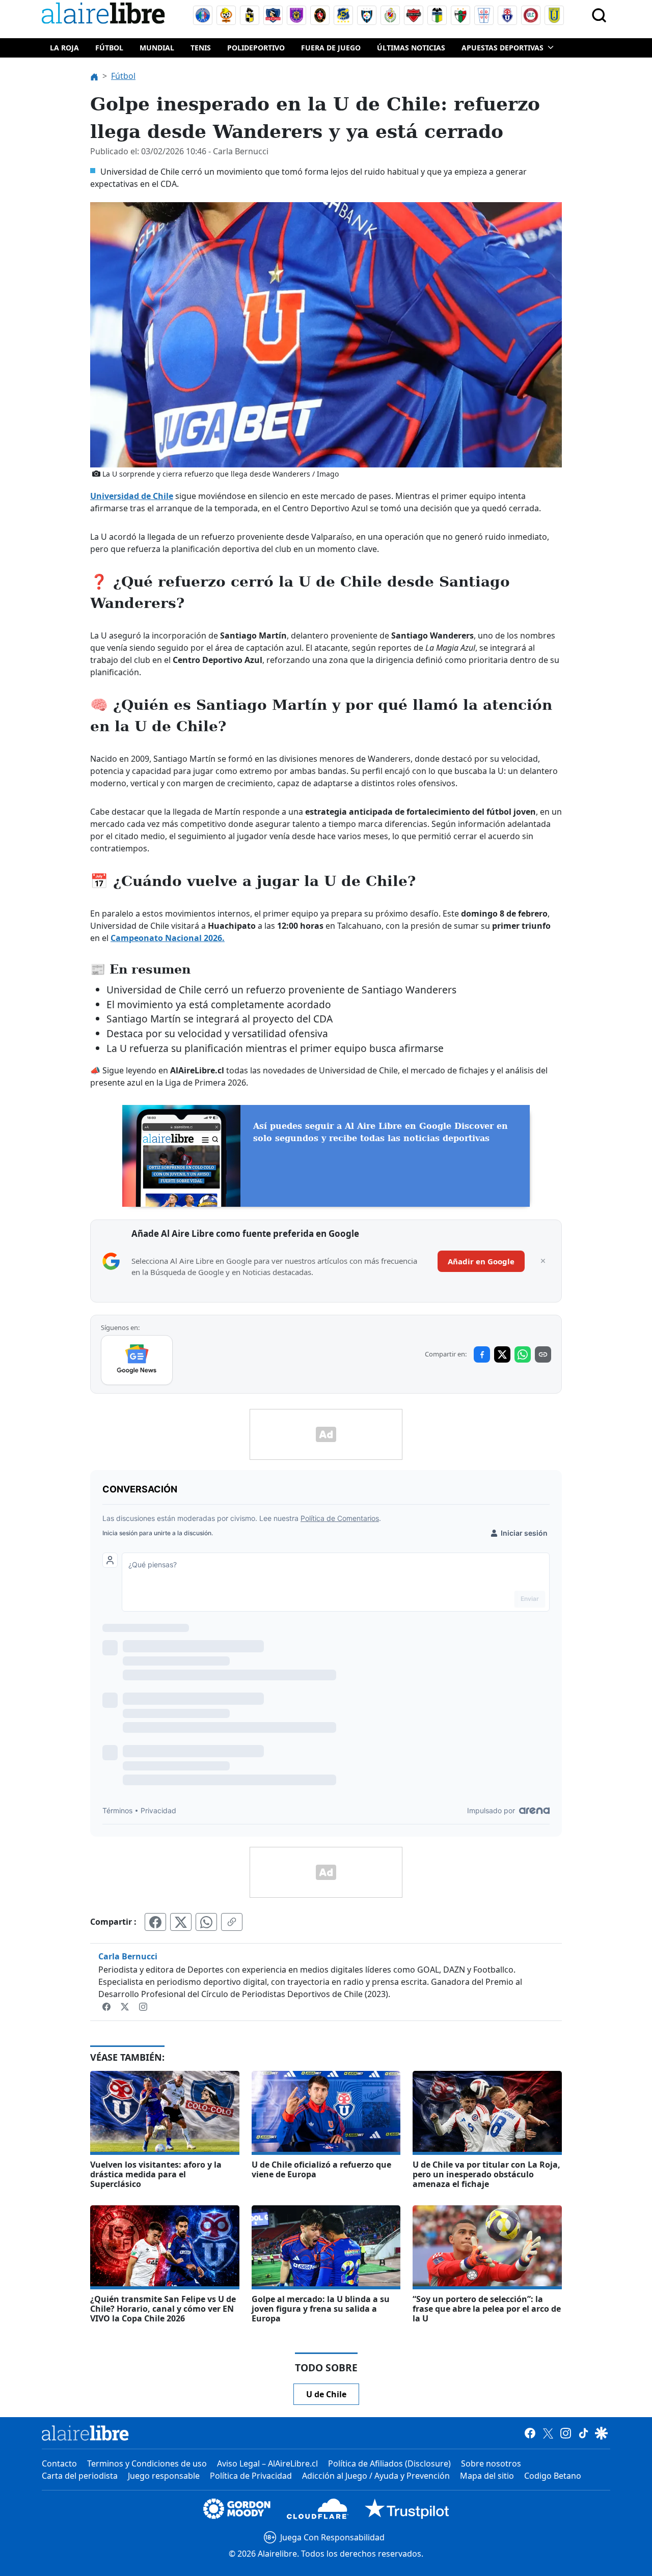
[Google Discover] (601, 2433)
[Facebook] (107, 2006)
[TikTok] (583, 2433)
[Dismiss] (543, 1261)
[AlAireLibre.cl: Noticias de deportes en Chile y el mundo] (85, 2433)
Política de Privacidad (251, 2476)
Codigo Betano (553, 2476)
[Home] (105, 15)
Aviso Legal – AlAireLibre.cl (267, 2463)
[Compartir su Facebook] (155, 1922)
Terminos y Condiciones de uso (147, 2463)
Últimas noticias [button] (411, 48)
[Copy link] (543, 1354)
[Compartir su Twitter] (181, 1922)
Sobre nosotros (491, 2463)
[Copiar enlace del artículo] (232, 1922)
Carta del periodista (80, 2476)
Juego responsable (164, 2476)
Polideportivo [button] (256, 48)
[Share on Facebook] (482, 1354)
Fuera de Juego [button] (331, 48)
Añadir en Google (481, 1261)
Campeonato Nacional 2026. (168, 938)
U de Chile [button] (326, 2394)
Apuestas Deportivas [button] (502, 48)
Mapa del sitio (487, 2476)
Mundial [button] (157, 48)
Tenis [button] (201, 48)
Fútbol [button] (109, 48)
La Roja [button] (64, 48)
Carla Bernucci (128, 1956)
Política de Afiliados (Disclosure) (389, 2463)
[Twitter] (126, 2006)
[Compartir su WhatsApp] (206, 1922)
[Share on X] (502, 1354)
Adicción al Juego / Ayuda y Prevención (376, 2476)
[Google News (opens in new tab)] (137, 1360)
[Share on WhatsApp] (523, 1354)
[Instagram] (143, 2006)
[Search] (599, 15)
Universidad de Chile (132, 496)
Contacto (59, 2463)
